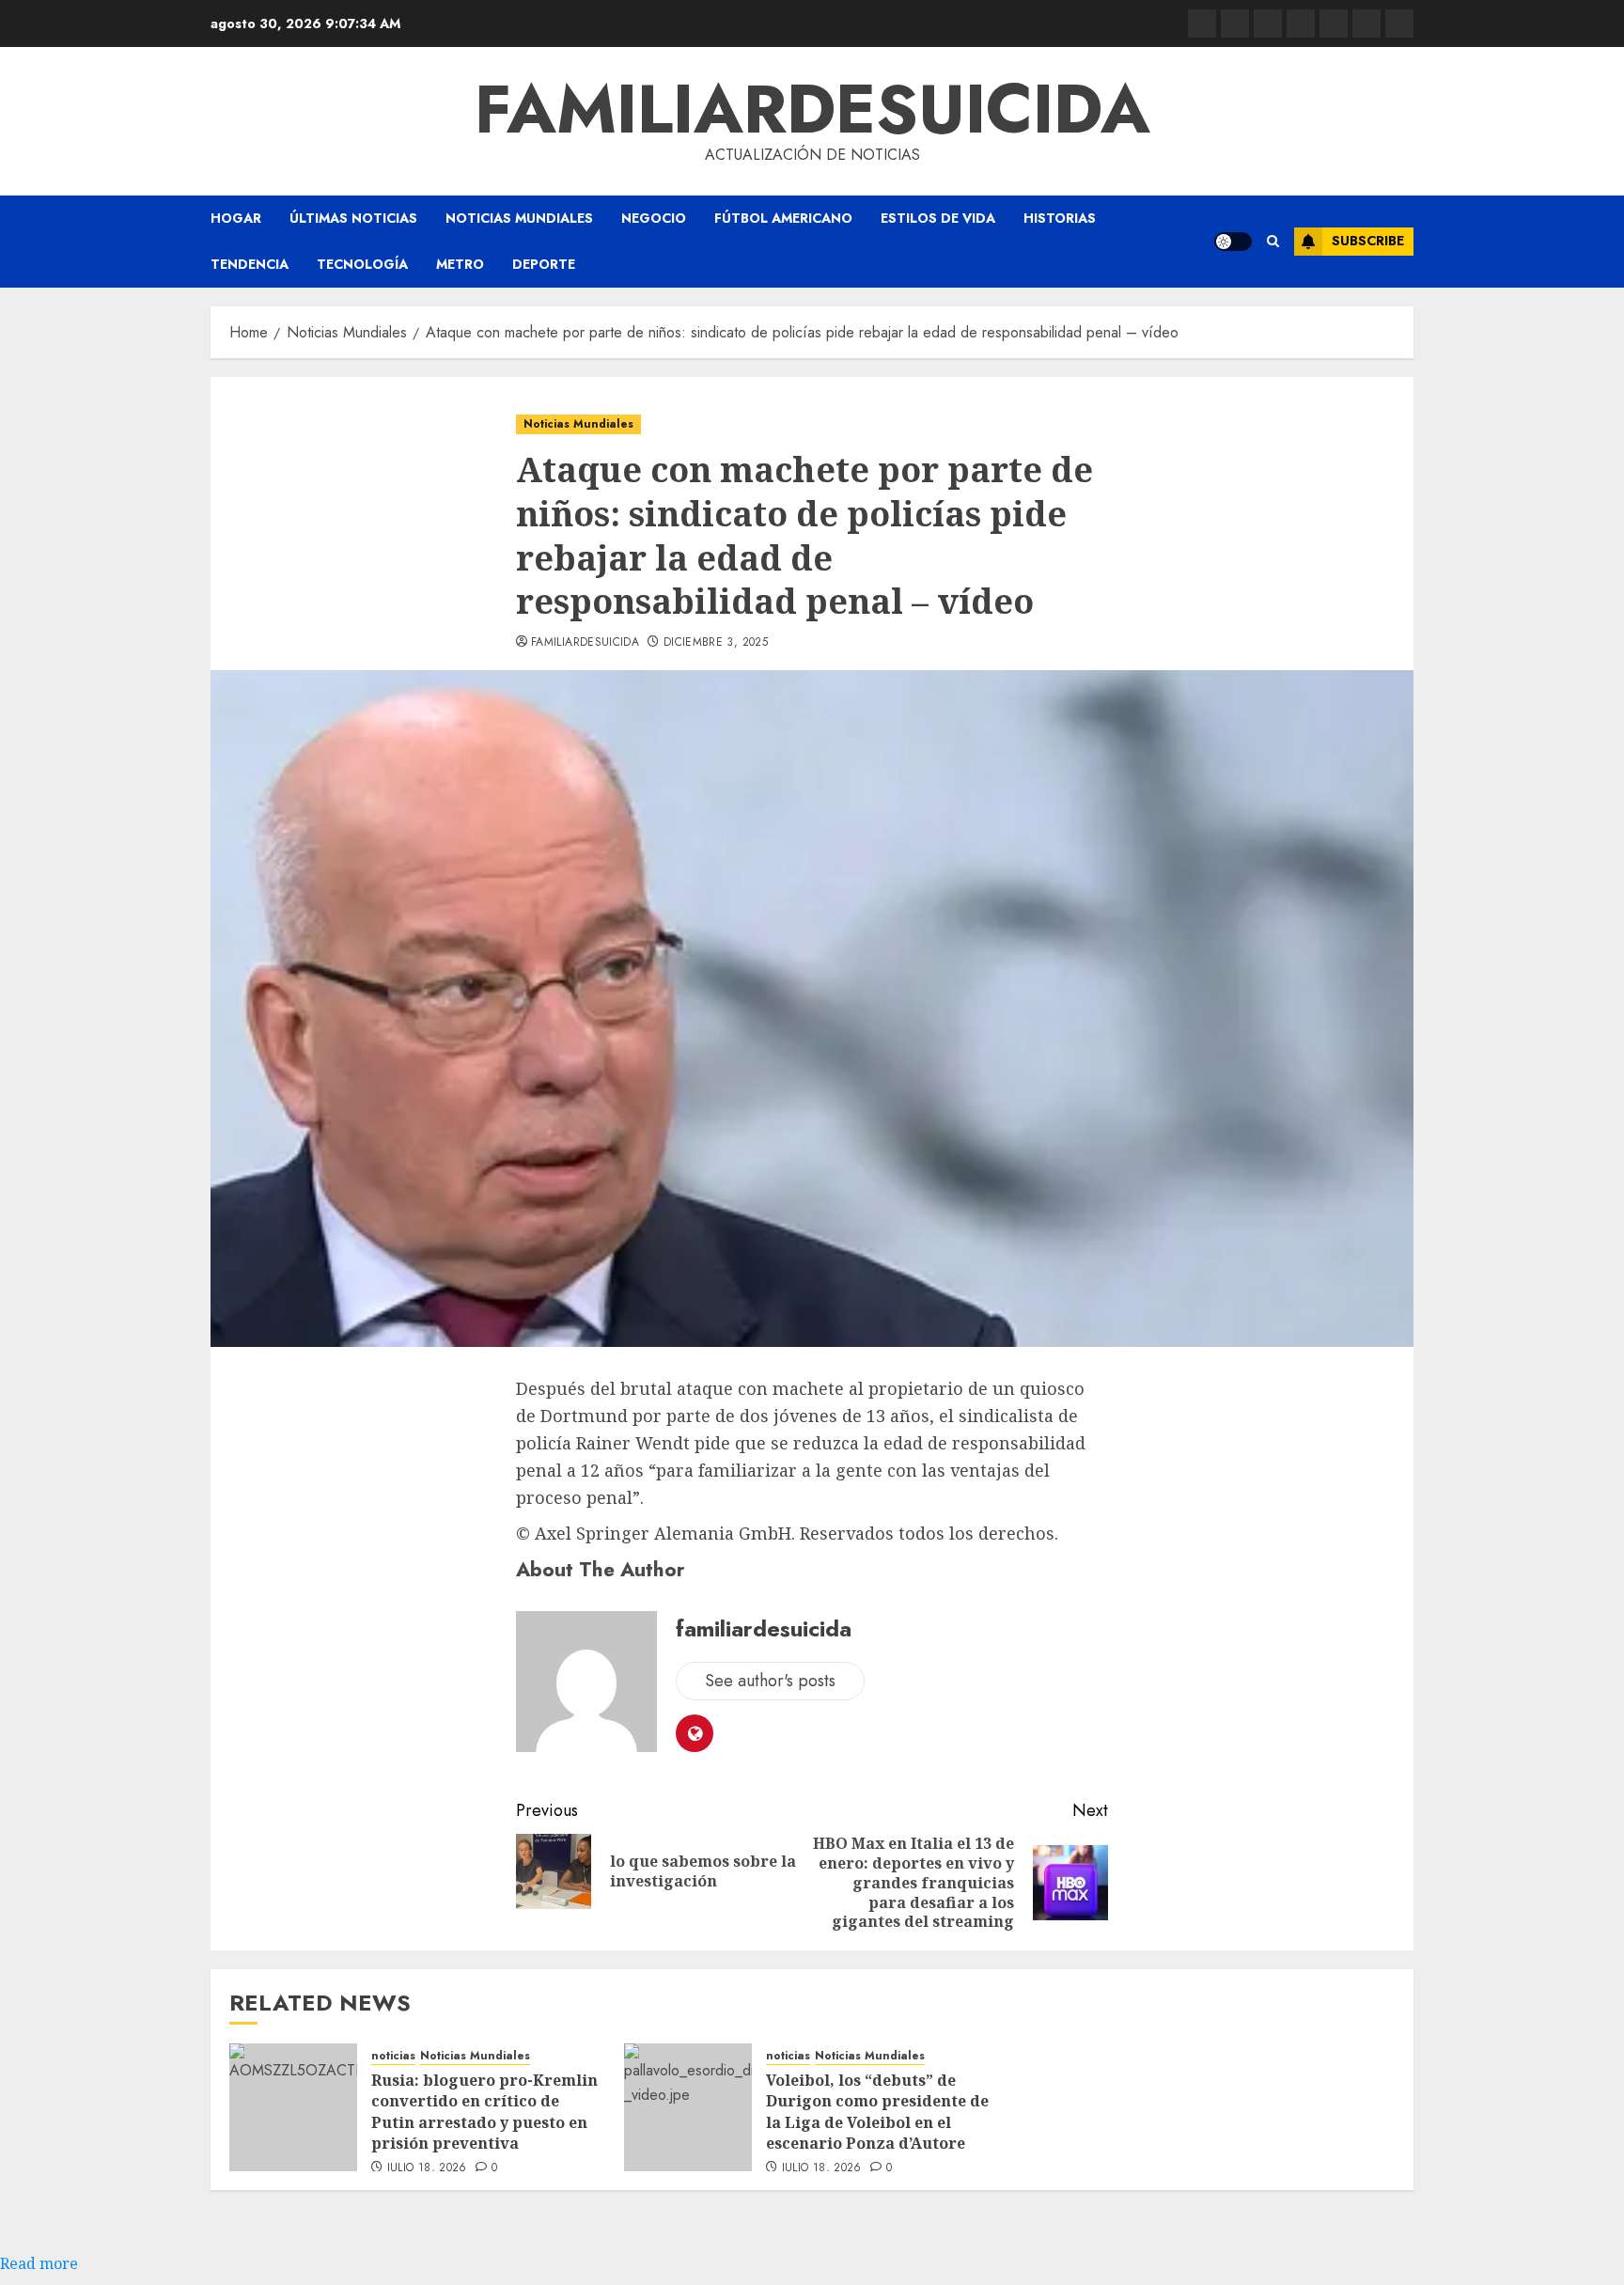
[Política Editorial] (1334, 23)
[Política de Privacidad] (1301, 23)
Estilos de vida (938, 218)
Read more (39, 2263)
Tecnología (362, 264)
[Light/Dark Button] (1233, 242)
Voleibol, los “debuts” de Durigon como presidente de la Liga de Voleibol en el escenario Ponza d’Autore (877, 2112)
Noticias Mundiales (519, 218)
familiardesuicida (812, 109)
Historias (1060, 218)
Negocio (654, 218)
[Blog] (1202, 23)
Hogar (236, 218)
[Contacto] (1235, 23)
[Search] (1273, 242)
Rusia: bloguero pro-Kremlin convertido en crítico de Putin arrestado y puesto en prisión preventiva (484, 2112)
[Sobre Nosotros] (1366, 23)
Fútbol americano (783, 218)
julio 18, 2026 (427, 2168)
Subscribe (1368, 241)
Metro (460, 264)
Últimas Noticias (353, 218)
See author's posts (770, 1681)
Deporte (544, 264)
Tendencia (250, 264)
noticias (393, 2056)
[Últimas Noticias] (1399, 23)
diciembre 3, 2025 (716, 643)
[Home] (1268, 23)
